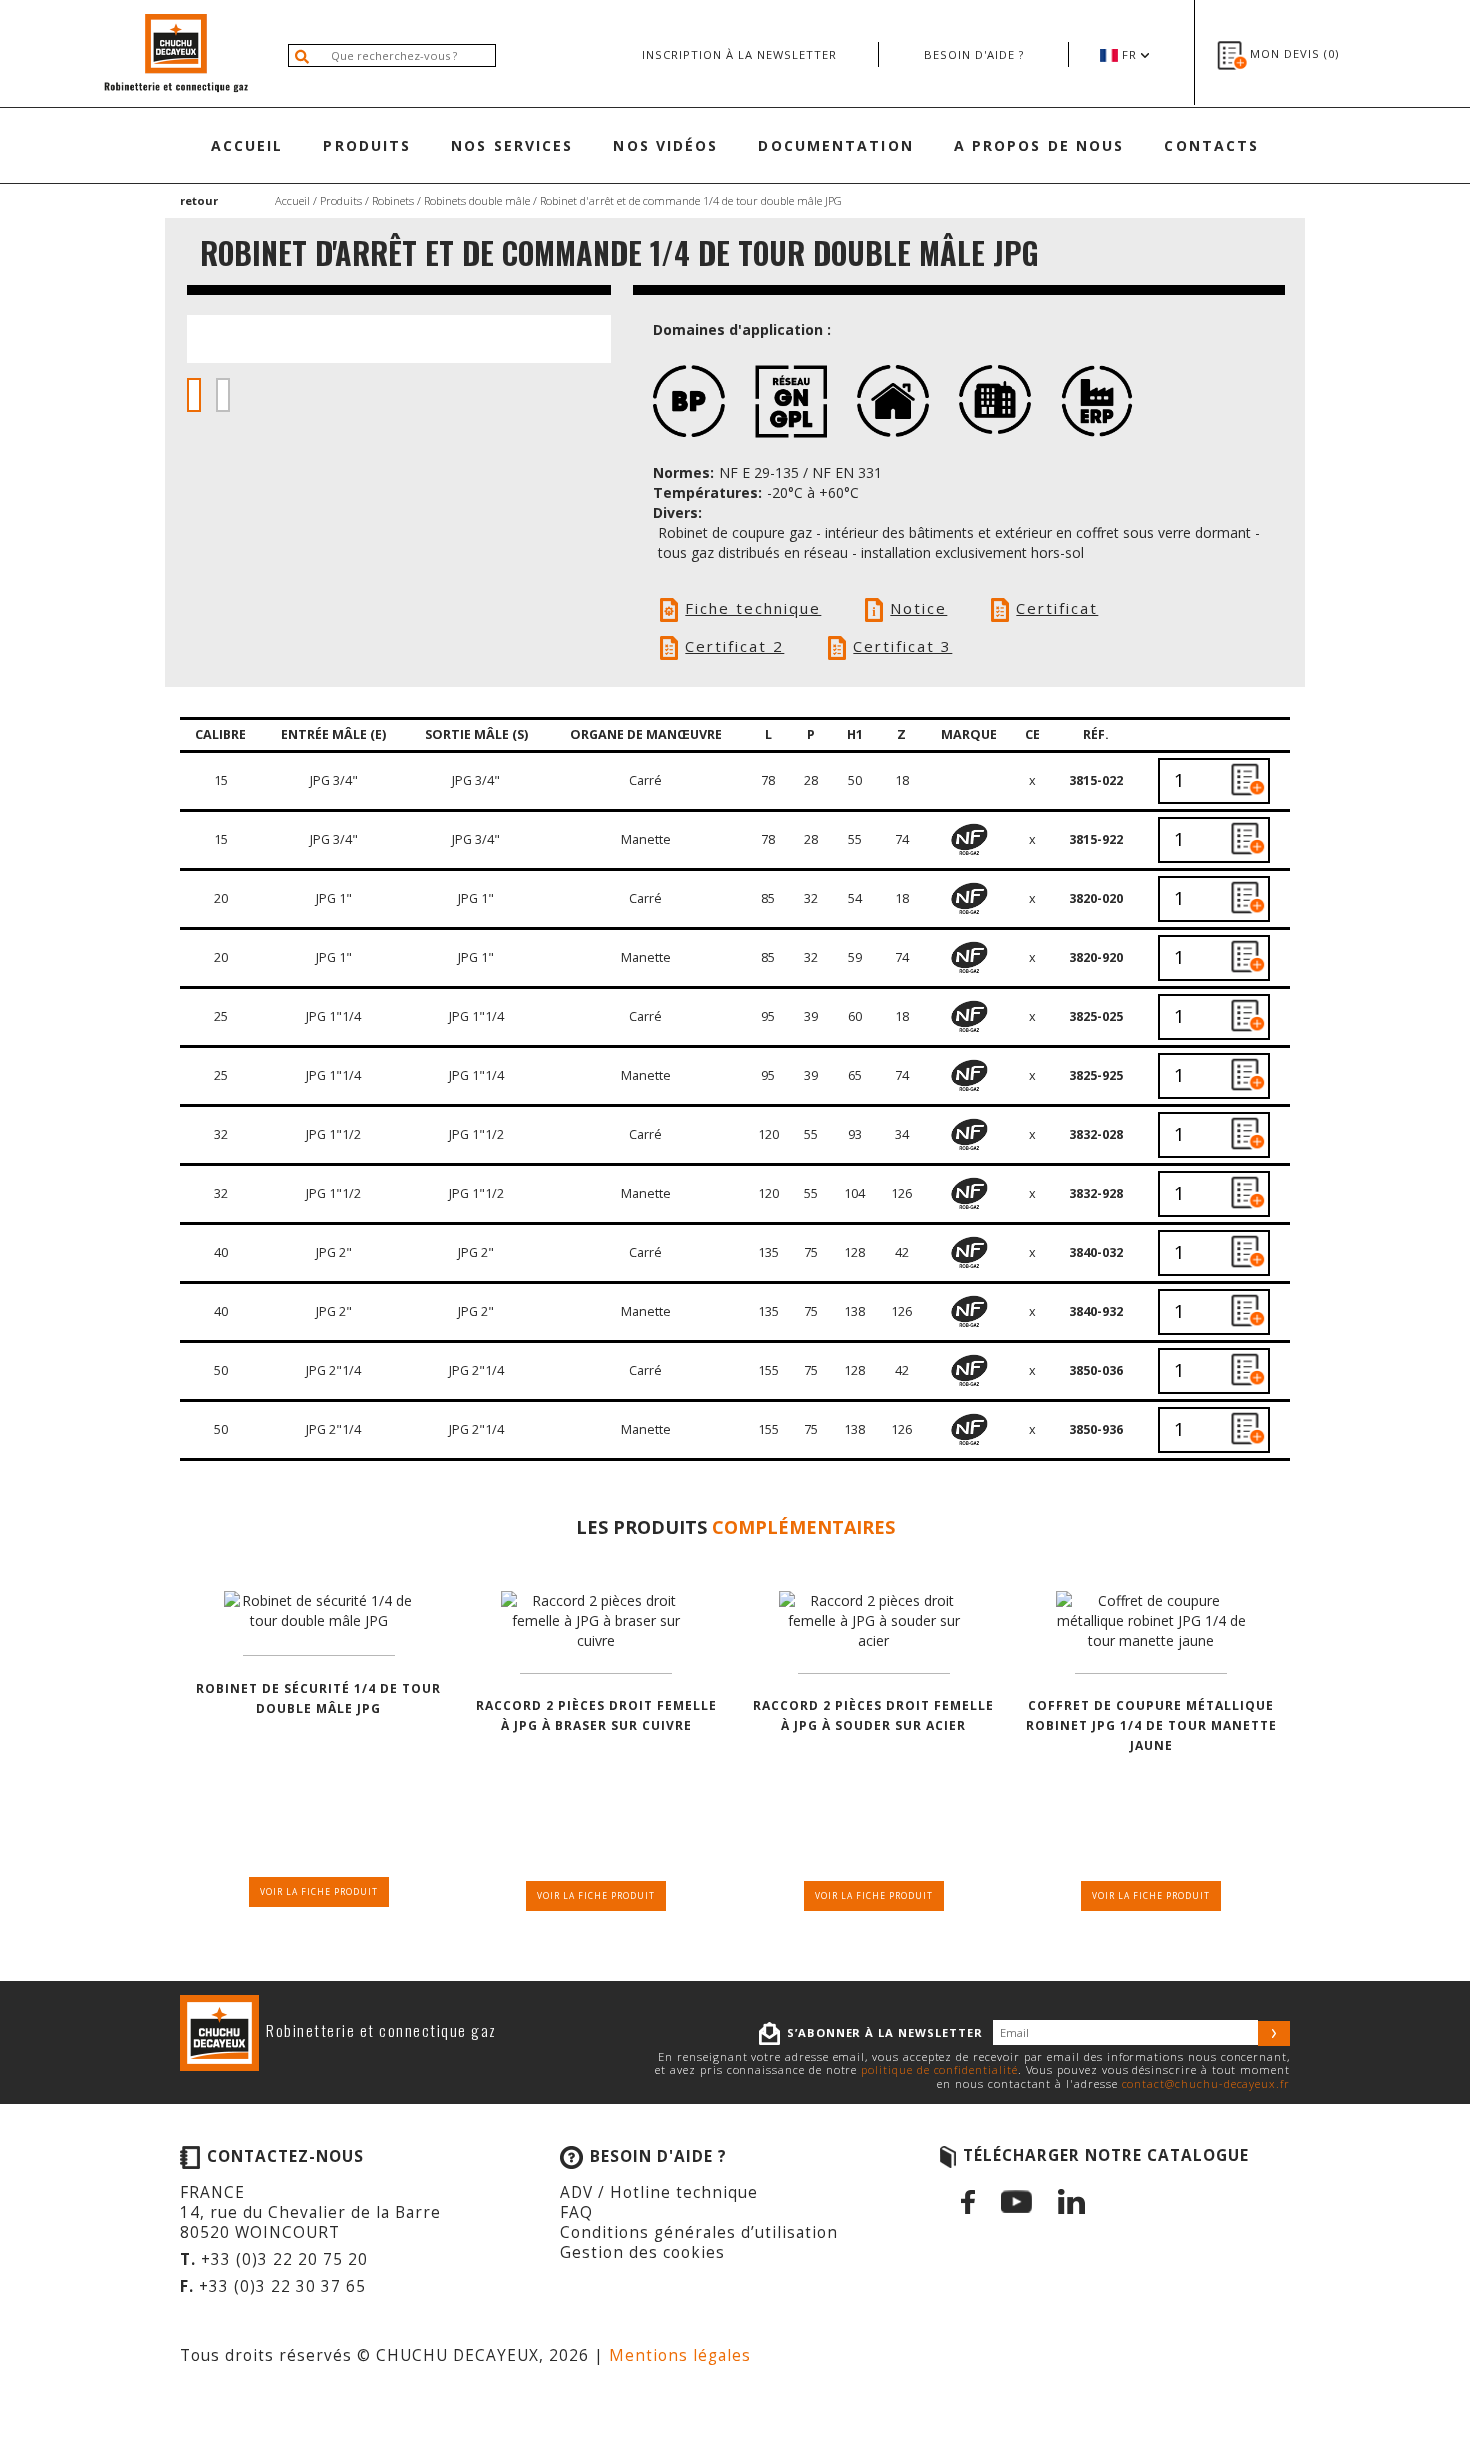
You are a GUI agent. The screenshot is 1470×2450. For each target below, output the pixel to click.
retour (199, 200)
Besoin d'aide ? (974, 54)
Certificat (1057, 608)
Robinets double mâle (477, 200)
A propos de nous (1039, 145)
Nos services (512, 145)
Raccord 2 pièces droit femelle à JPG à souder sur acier (873, 1715)
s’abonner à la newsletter (885, 2032)
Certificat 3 (902, 646)
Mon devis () (1294, 53)
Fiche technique (753, 608)
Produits (367, 145)
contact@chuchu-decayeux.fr (1206, 2083)
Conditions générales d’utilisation (699, 2232)
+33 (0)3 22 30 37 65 (282, 2286)
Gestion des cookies (642, 2252)
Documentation (835, 145)
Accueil (247, 145)
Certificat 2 (734, 646)
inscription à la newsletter (739, 54)
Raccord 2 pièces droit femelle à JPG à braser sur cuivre (596, 1715)
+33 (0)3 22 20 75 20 (284, 2259)
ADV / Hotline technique (659, 2192)
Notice (918, 608)
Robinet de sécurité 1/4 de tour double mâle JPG (318, 1698)
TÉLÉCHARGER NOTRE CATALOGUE (1106, 2155)
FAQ (576, 2212)
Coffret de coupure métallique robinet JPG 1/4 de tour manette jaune (1151, 1725)
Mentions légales (680, 2355)
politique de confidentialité (939, 2069)
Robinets (393, 200)
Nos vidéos (665, 145)
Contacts (1211, 145)
